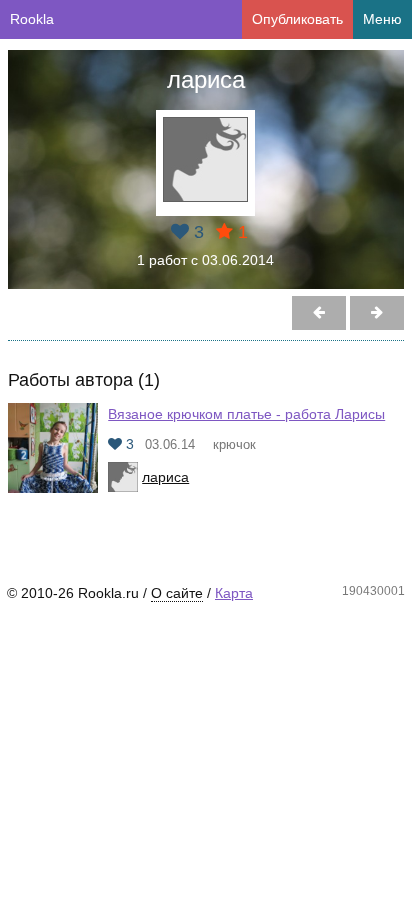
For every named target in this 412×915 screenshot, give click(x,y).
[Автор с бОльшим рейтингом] (319, 313)
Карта (234, 593)
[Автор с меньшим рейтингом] (377, 313)
